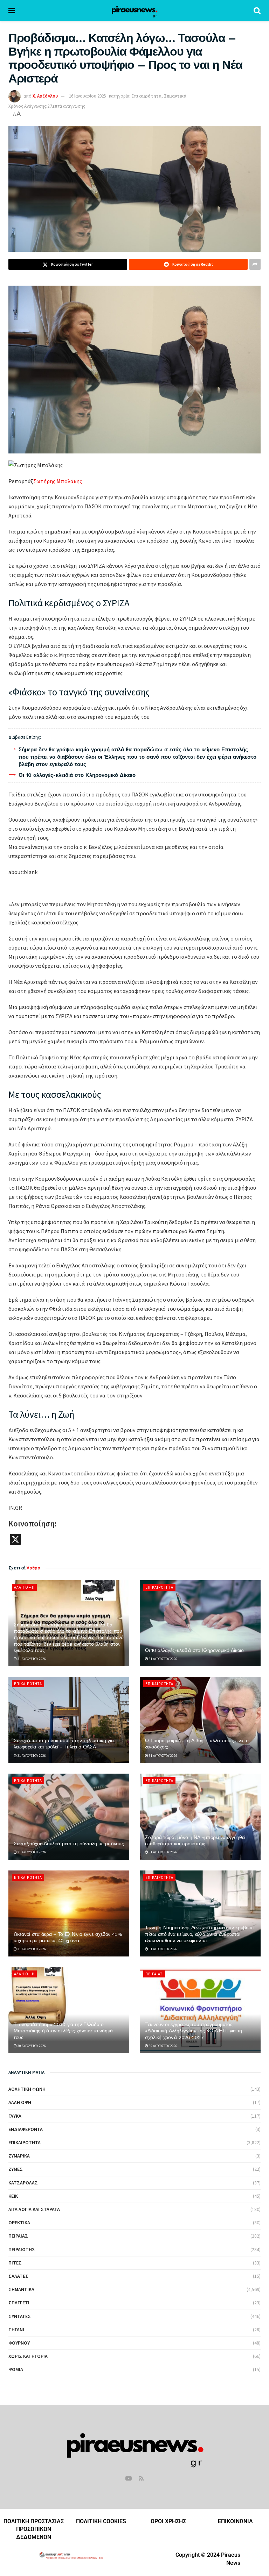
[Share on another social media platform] (255, 264)
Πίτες (15, 2263)
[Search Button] (257, 10)
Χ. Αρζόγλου (45, 96)
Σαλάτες (18, 2276)
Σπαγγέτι (19, 2303)
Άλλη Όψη (24, 1587)
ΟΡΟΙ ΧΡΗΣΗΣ (168, 2521)
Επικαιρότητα (146, 96)
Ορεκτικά (19, 2223)
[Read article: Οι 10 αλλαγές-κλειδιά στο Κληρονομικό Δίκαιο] (200, 1623)
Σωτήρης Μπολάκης (58, 481)
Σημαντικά (175, 96)
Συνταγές (20, 2316)
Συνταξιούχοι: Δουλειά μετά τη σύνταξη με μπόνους (69, 1844)
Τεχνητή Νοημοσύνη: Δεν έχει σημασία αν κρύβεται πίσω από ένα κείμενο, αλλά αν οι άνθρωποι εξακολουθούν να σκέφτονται (199, 1934)
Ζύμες (16, 2169)
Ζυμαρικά (19, 2156)
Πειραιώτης (22, 2249)
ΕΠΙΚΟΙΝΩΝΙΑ (235, 2521)
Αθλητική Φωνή (27, 2089)
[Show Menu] (12, 10)
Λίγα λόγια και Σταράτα (34, 2209)
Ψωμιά (16, 2369)
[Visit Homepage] (134, 10)
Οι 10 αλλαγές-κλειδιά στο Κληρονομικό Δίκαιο (77, 775)
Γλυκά (15, 2116)
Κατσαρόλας (23, 2183)
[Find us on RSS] (141, 2479)
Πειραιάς (154, 1974)
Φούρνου (19, 2343)
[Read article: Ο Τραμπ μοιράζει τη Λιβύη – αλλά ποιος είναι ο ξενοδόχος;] (200, 1720)
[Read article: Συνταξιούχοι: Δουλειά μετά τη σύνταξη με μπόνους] (69, 1817)
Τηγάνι (16, 2330)
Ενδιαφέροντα (26, 2129)
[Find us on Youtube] (129, 2479)
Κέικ (13, 2196)
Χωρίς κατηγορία (28, 2356)
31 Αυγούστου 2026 (31, 1659)
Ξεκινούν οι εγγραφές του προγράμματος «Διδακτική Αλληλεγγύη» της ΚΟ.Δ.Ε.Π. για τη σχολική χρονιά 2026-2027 (194, 2031)
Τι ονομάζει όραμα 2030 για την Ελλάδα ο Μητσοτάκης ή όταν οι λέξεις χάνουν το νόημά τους (63, 2031)
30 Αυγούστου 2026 (31, 2046)
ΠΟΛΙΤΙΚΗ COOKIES (101, 2521)
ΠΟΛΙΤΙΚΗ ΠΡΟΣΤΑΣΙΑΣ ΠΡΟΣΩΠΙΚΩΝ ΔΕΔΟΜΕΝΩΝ (34, 2529)
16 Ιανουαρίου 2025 (87, 96)
